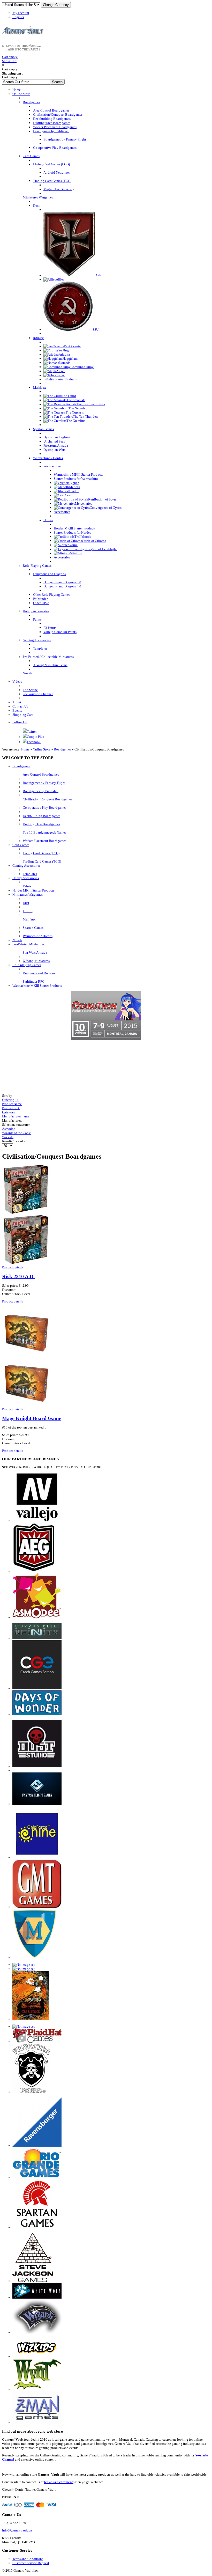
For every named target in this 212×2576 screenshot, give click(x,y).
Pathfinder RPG (34, 981)
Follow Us (20, 722)
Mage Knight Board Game (32, 1418)
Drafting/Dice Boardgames (41, 824)
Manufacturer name (16, 1116)
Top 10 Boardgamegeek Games (44, 832)
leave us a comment (59, 2482)
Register (18, 17)
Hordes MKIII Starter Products (33, 890)
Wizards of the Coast (16, 1133)
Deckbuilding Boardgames (41, 816)
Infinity (28, 911)
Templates (30, 874)
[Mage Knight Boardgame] (27, 1405)
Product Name (12, 1104)
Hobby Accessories (26, 878)
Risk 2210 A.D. (18, 1276)
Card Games (21, 845)
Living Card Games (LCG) (41, 853)
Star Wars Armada (35, 952)
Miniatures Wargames (28, 895)
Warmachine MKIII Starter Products (37, 986)
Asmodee (9, 1129)
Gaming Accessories (26, 866)
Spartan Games (33, 928)
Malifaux (29, 919)
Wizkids (8, 1137)
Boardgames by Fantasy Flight (44, 783)
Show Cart (10, 59)
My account (21, 13)
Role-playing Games (27, 965)
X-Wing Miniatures (36, 961)
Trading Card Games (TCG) (42, 861)
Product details (13, 1267)
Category (9, 1112)
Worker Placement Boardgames (44, 841)
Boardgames (62, 749)
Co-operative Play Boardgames (44, 808)
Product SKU (11, 1108)
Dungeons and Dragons (39, 973)
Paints (27, 886)
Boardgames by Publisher (41, 791)
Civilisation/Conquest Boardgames (47, 799)
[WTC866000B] (27, 1263)
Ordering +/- (11, 1100)
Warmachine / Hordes (38, 936)
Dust (26, 903)
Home (25, 749)
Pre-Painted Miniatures (28, 944)
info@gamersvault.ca (17, 2530)
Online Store (42, 749)
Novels (17, 940)
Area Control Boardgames (41, 774)
